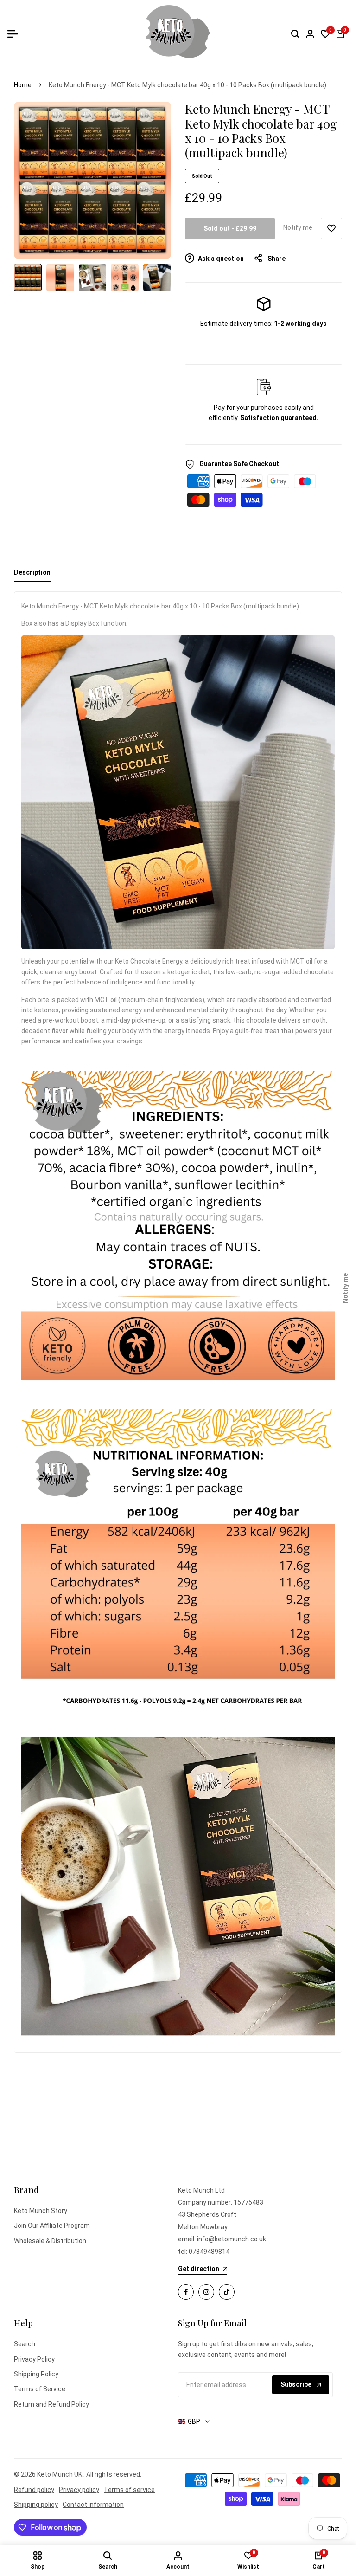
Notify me (298, 227)
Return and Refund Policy (51, 2404)
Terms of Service (40, 2389)
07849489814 (209, 2252)
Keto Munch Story (41, 2211)
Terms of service (129, 2490)
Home (23, 85)
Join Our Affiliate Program (52, 2226)
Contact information (93, 2505)
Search (25, 2344)
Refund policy (34, 2490)
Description (32, 572)
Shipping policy (36, 2505)
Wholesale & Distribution (50, 2241)
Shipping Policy (36, 2374)
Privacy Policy (34, 2359)
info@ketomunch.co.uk (232, 2239)
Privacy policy (79, 2490)
